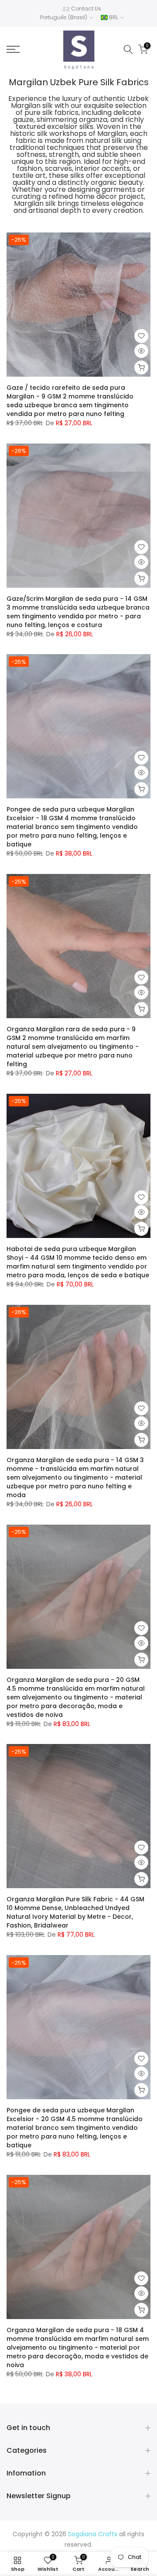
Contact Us (86, 9)
